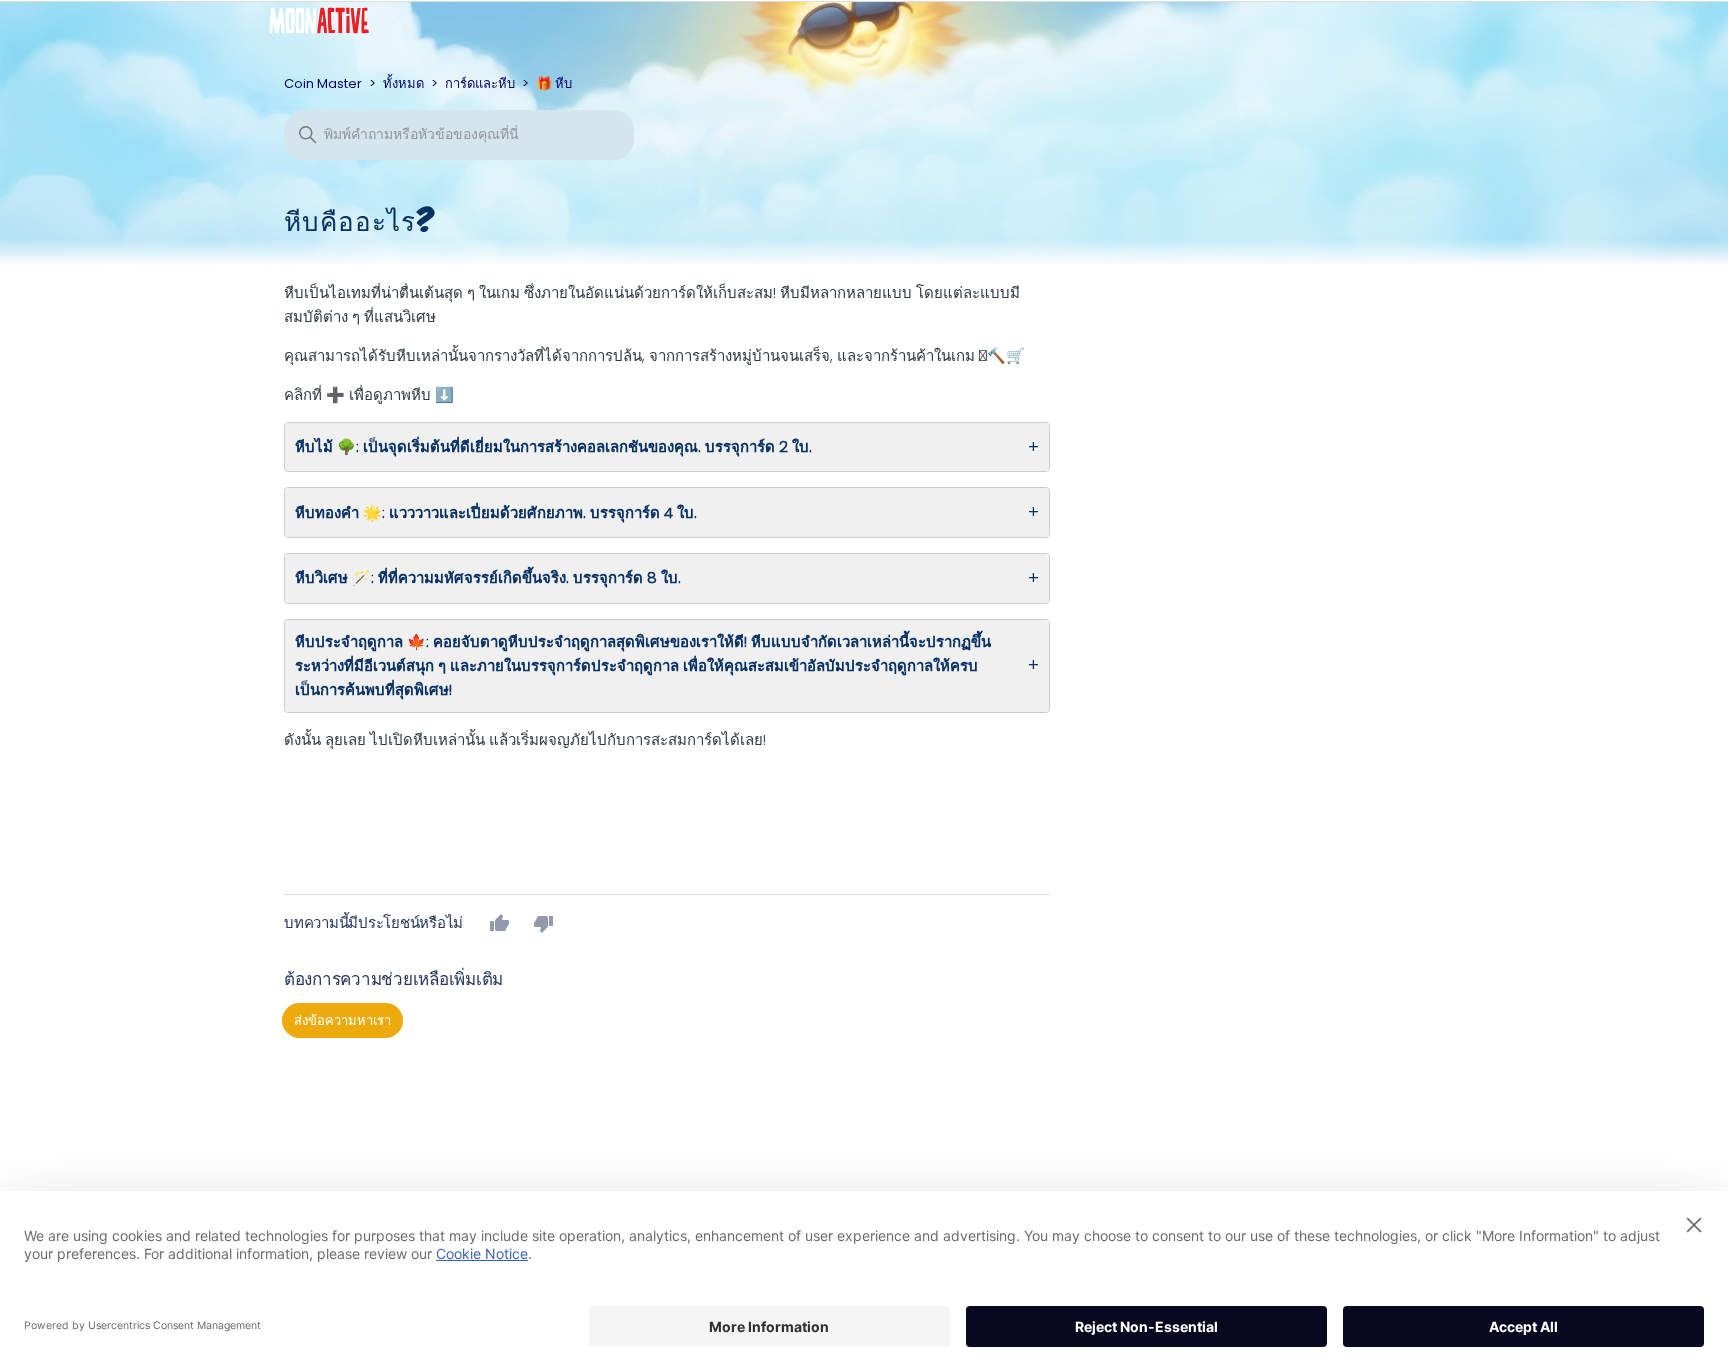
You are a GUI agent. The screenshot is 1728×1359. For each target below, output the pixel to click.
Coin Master (323, 83)
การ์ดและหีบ (480, 83)
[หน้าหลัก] (334, 25)
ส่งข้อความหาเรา (342, 1020)
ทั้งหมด (403, 83)
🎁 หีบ (554, 83)
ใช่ (500, 923)
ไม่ (544, 923)
